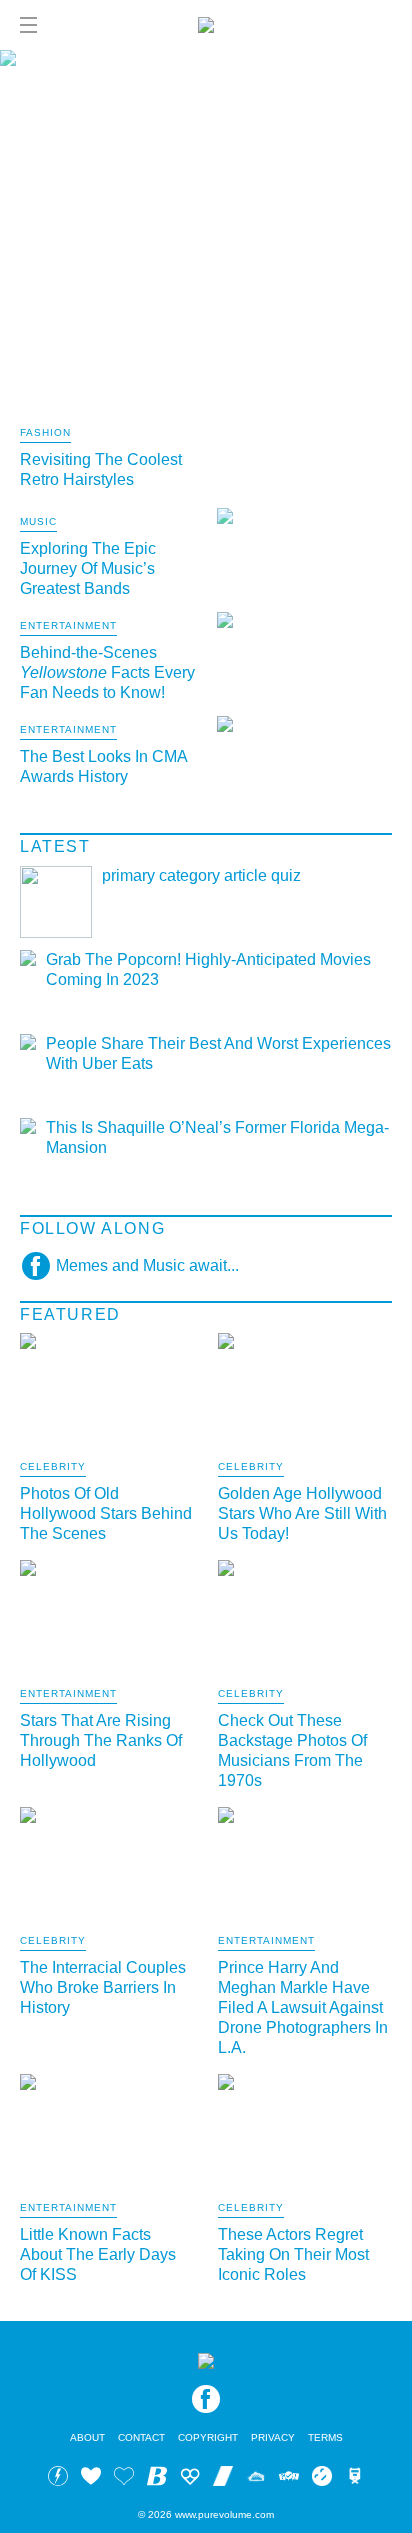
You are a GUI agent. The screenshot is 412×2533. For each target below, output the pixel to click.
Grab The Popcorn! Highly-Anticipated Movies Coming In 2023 (208, 969)
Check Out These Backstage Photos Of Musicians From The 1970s (292, 1750)
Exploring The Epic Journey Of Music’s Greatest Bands (88, 568)
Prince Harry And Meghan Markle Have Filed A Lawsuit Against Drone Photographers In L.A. (303, 2007)
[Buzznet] (58, 2479)
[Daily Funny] (322, 2479)
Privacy (273, 2437)
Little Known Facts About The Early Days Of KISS (98, 2254)
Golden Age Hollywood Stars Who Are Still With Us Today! (302, 1513)
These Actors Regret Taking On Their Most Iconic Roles (293, 2254)
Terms (325, 2437)
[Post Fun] (124, 2479)
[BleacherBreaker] (157, 2479)
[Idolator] (91, 2479)
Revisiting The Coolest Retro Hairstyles (101, 469)
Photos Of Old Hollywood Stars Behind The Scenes (106, 1513)
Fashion (45, 433)
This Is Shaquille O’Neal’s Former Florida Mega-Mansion (217, 1137)
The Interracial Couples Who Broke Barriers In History (103, 1987)
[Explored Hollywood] (355, 2479)
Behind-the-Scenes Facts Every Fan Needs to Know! (107, 672)
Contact (141, 2437)
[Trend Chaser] (223, 2479)
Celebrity (53, 1467)
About (87, 2437)
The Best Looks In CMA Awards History (103, 766)
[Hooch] (190, 2479)
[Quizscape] (289, 2479)
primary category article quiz (201, 875)
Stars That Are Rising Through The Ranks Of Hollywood (101, 1740)
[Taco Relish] (256, 2479)
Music (38, 522)
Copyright (208, 2437)
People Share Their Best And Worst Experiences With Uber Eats (218, 1053)
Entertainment (68, 626)
